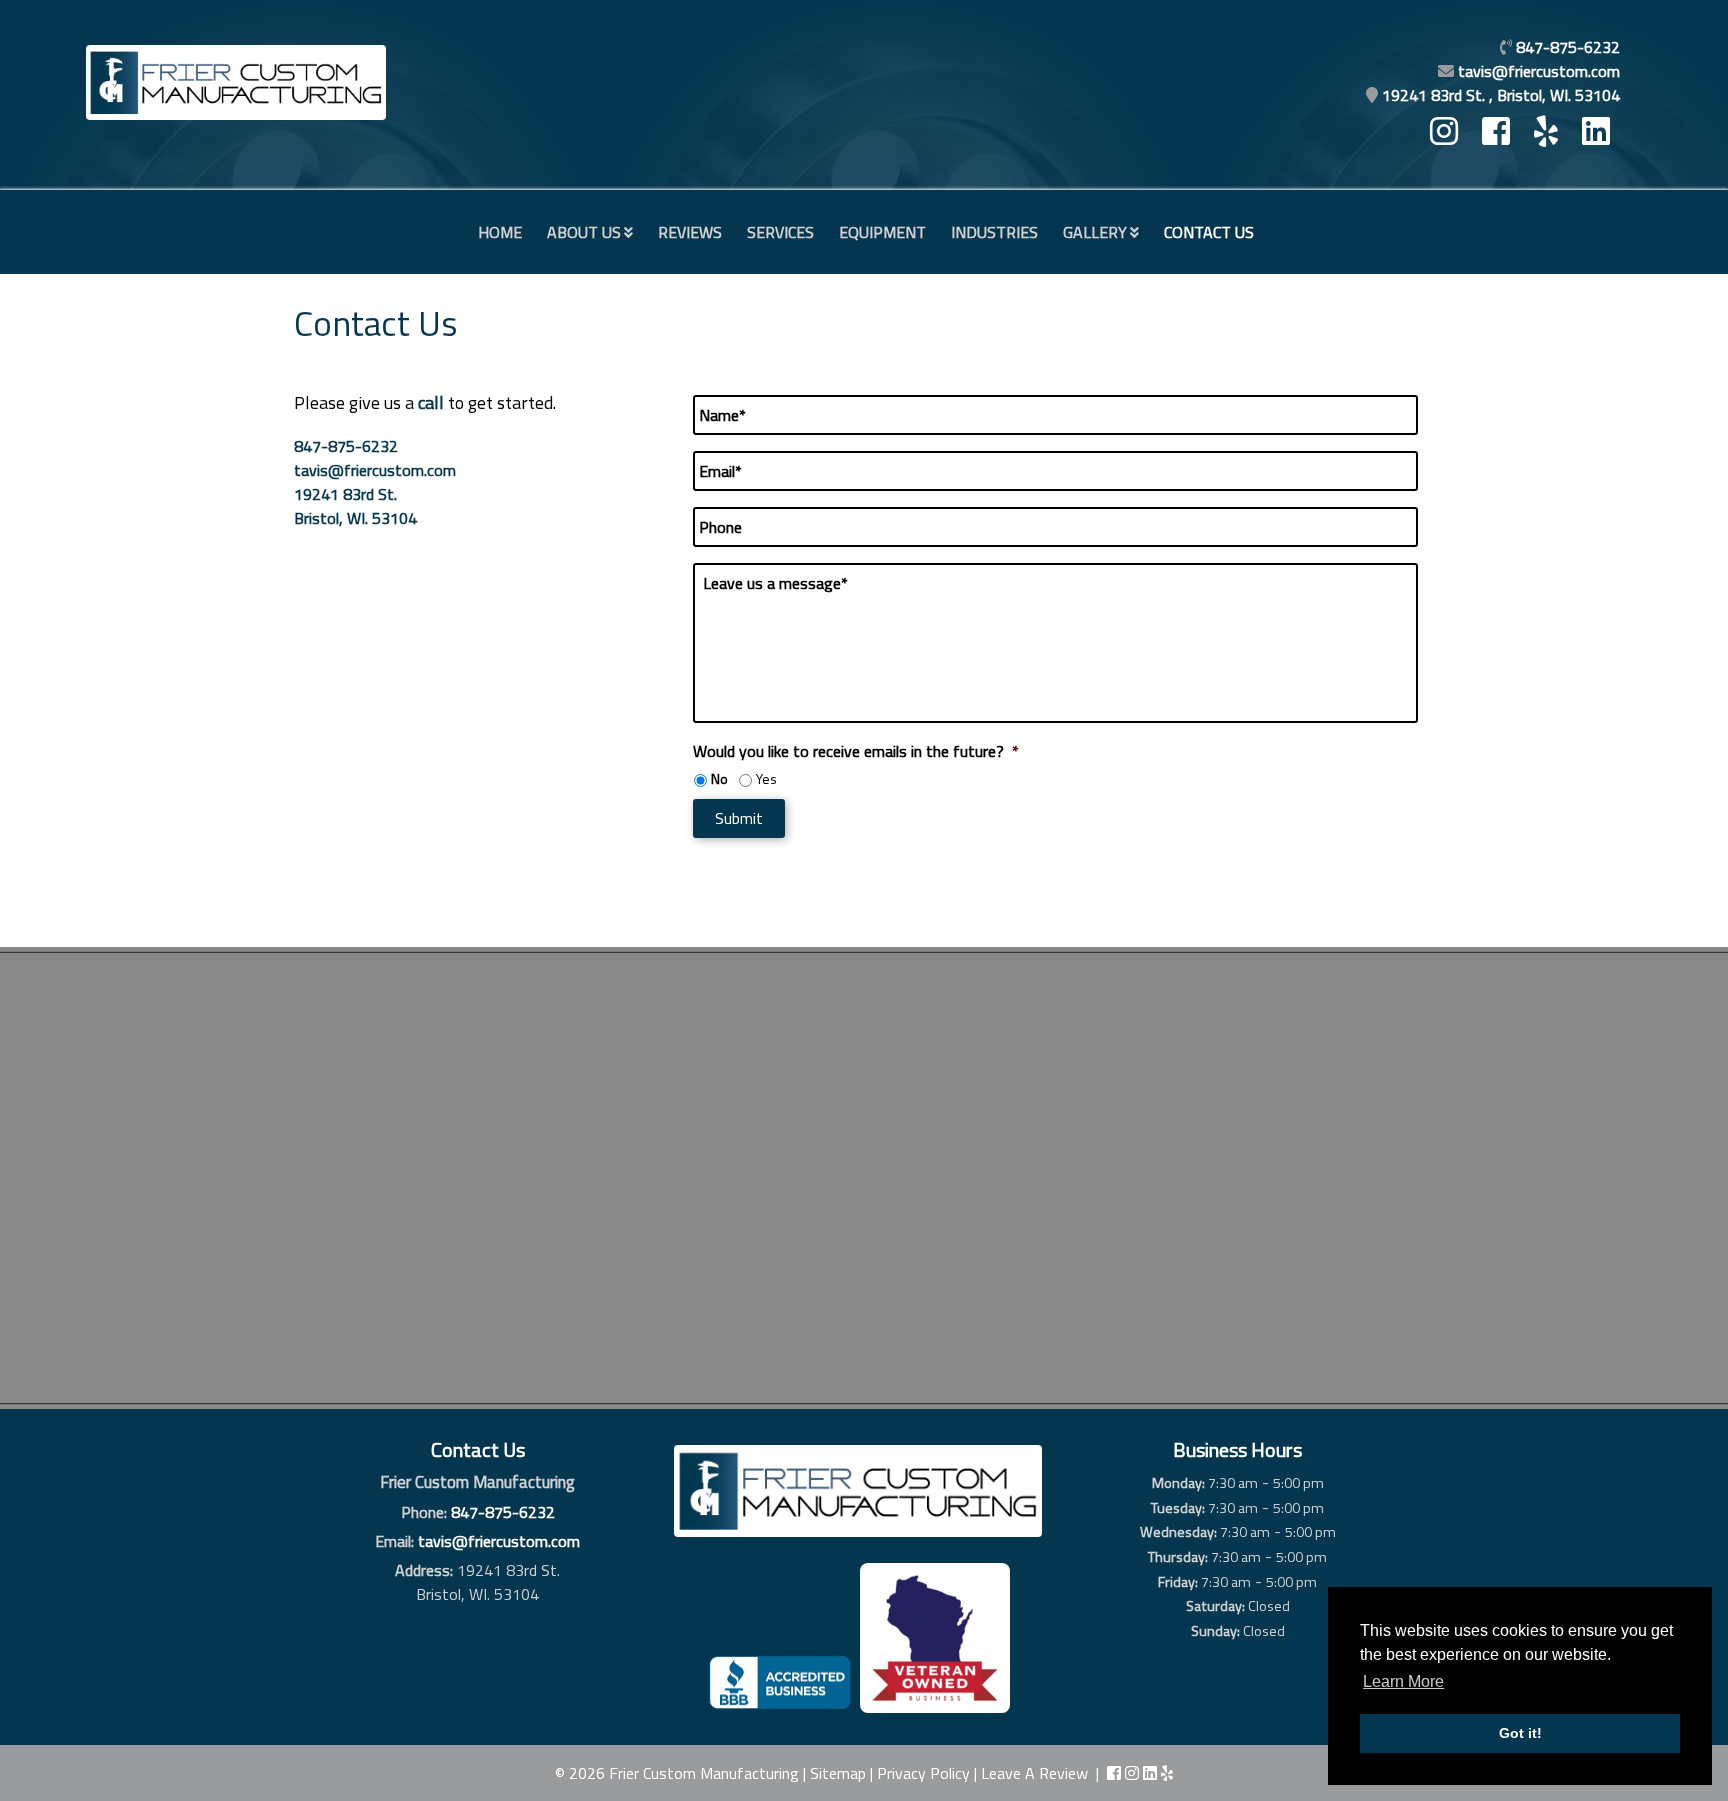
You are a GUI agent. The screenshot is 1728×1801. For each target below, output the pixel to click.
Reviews (690, 232)
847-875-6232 (346, 446)
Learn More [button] (1403, 1681)
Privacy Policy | (929, 1773)
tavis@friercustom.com (1539, 71)
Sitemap (838, 1773)
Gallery (1095, 232)
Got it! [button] (1520, 1733)
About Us (584, 232)
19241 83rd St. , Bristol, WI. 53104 (1501, 95)
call (431, 402)
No (719, 778)
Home (500, 232)
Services (780, 232)
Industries (994, 232)
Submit (739, 818)
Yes (766, 778)
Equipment (882, 232)
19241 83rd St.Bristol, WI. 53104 (355, 506)
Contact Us (1209, 232)
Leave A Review (1034, 1773)
